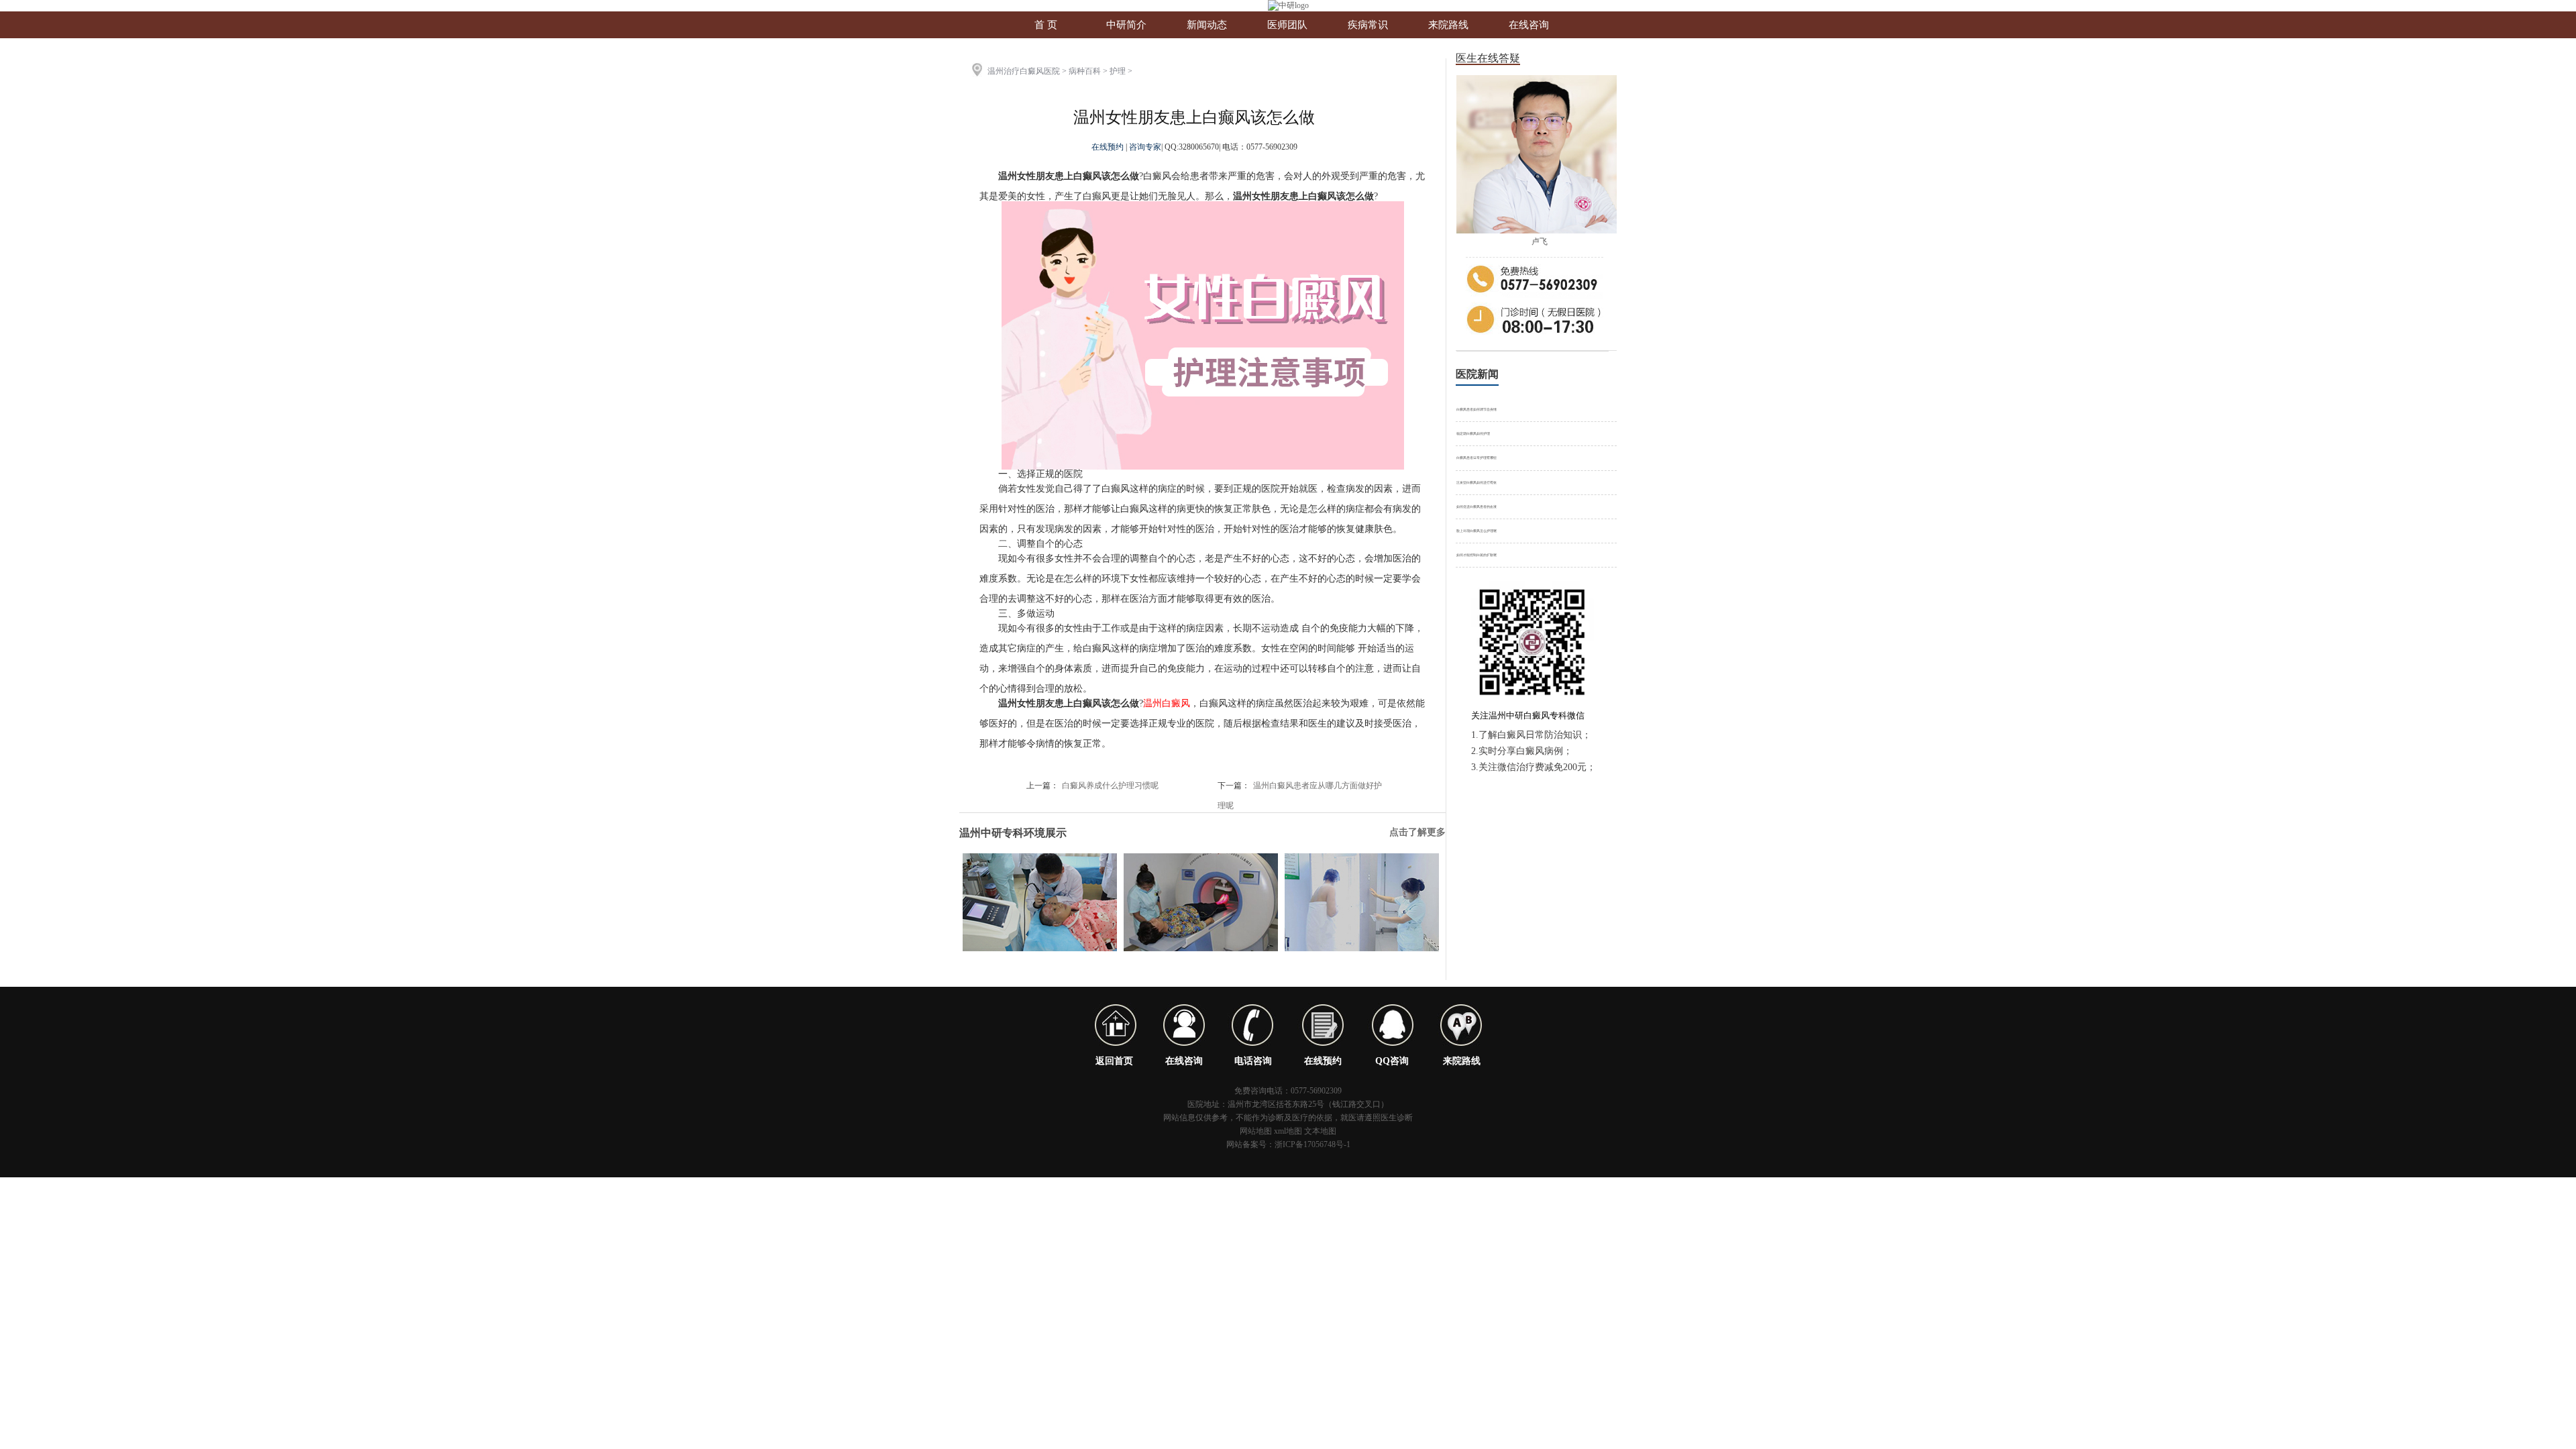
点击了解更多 (1417, 832)
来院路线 (1448, 25)
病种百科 (1085, 71)
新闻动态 (1207, 25)
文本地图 (1320, 1131)
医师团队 (1287, 25)
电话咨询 (1253, 1061)
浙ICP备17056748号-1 (1312, 1144)
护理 (1118, 71)
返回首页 (1114, 1061)
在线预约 (1109, 147)
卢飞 (1540, 241)
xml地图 (1288, 1131)
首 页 (1046, 25)
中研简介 (1126, 25)
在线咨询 (1529, 25)
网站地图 (1256, 1131)
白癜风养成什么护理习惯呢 (1110, 786)
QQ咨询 (1392, 1061)
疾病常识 (1368, 25)
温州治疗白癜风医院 (1024, 71)
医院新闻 (1477, 374)
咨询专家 (1145, 147)
